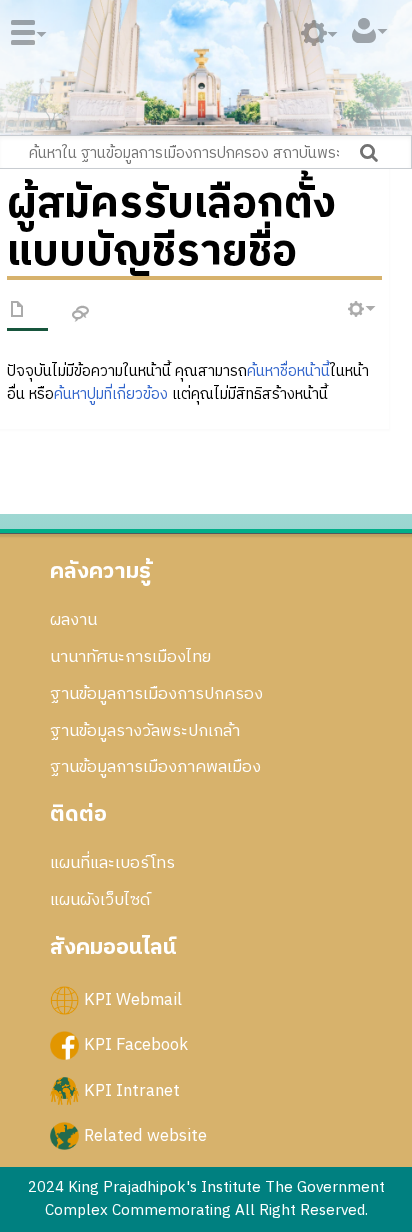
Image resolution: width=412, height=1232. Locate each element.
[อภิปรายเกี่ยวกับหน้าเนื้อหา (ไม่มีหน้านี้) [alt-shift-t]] (81, 314)
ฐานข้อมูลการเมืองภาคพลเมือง (155, 767)
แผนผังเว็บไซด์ (100, 900)
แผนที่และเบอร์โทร (112, 863)
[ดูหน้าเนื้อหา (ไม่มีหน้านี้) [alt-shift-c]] (18, 313)
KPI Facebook (136, 1045)
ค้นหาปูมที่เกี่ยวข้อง (111, 394)
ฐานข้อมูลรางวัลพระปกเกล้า (145, 731)
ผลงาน (73, 620)
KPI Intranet (132, 1090)
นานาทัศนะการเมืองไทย (130, 657)
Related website (145, 1135)
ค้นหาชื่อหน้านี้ (288, 371)
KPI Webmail (133, 1000)
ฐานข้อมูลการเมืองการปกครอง (156, 694)
